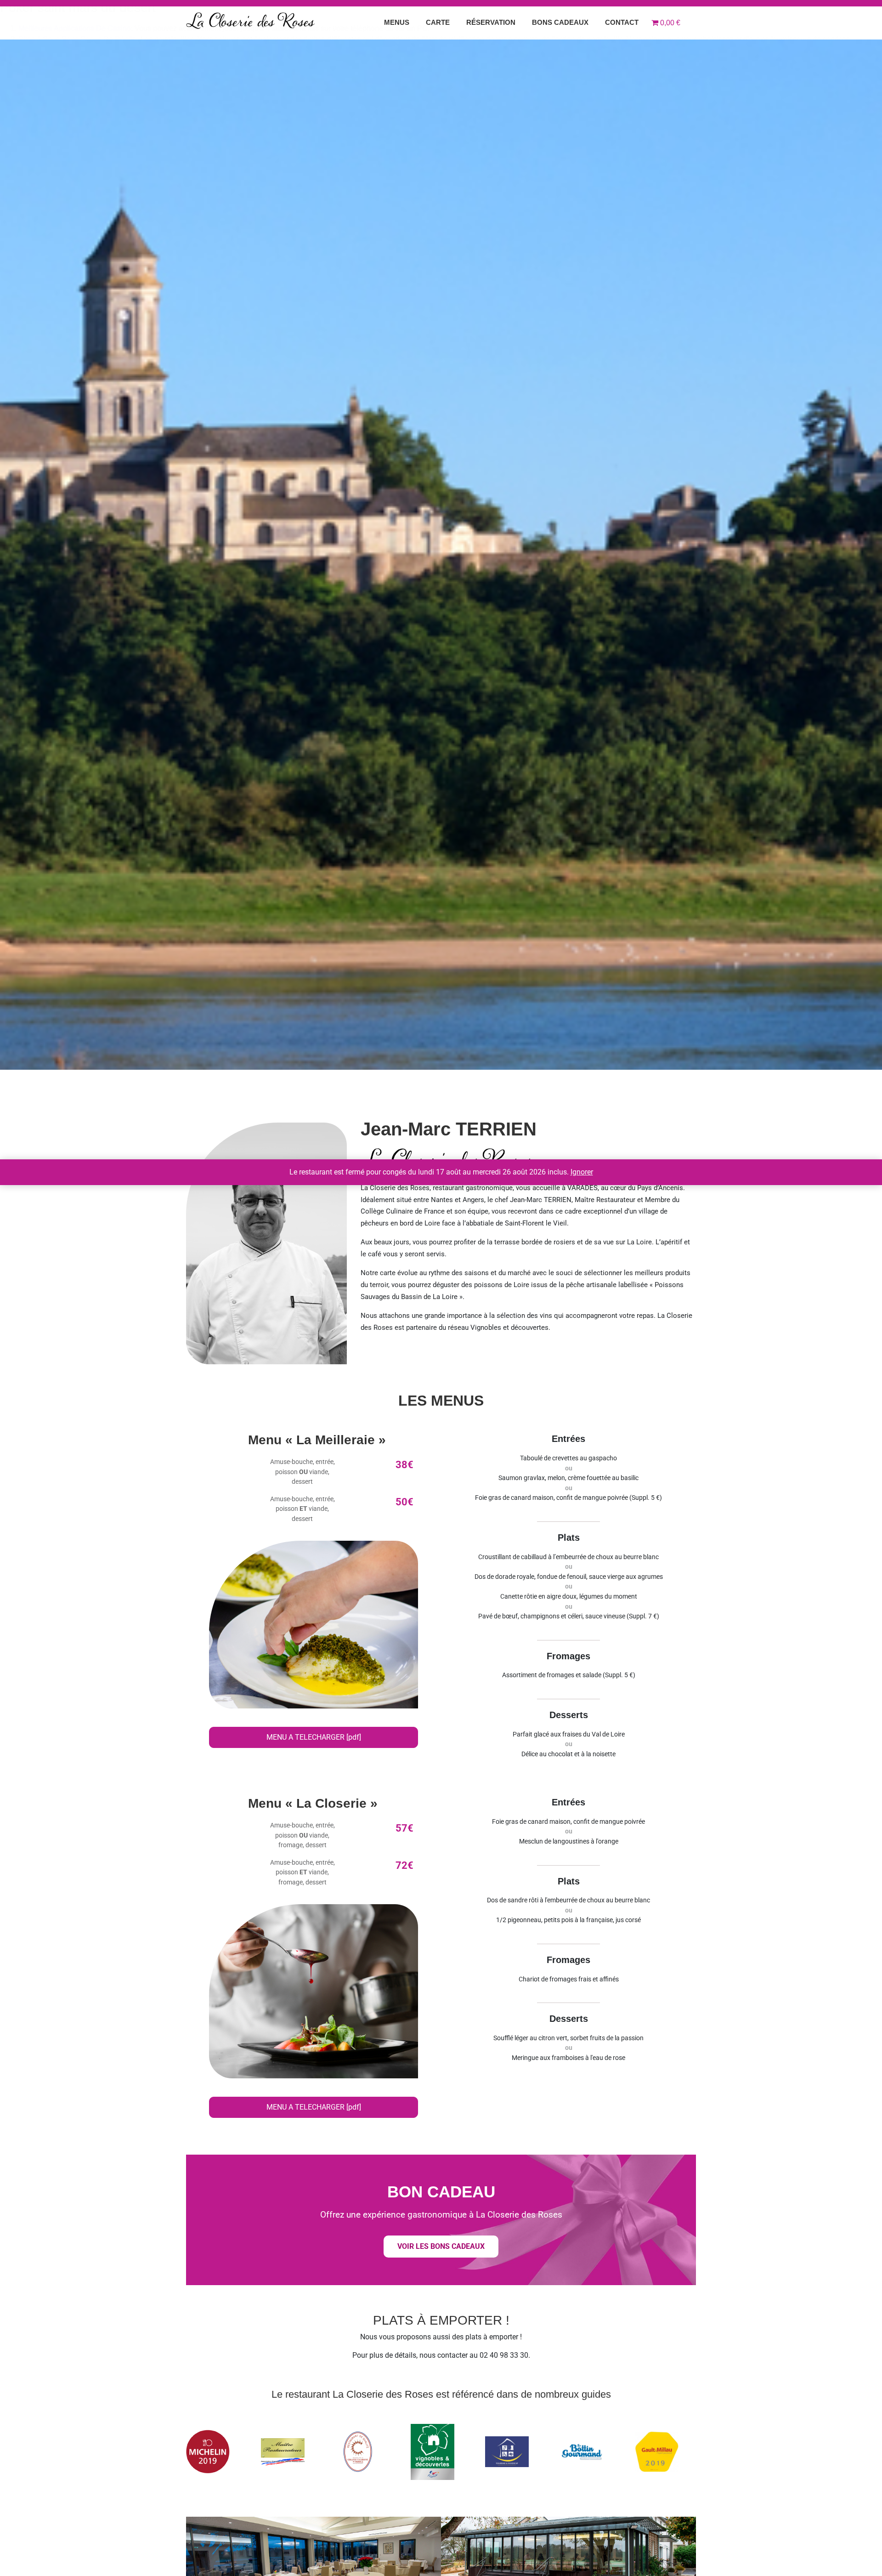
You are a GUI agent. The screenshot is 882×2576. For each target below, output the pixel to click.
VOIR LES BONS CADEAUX (441, 2246)
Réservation (491, 22)
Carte (438, 22)
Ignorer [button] (582, 1172)
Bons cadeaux (560, 22)
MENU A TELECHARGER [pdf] (314, 1737)
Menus (397, 22)
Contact (622, 22)
